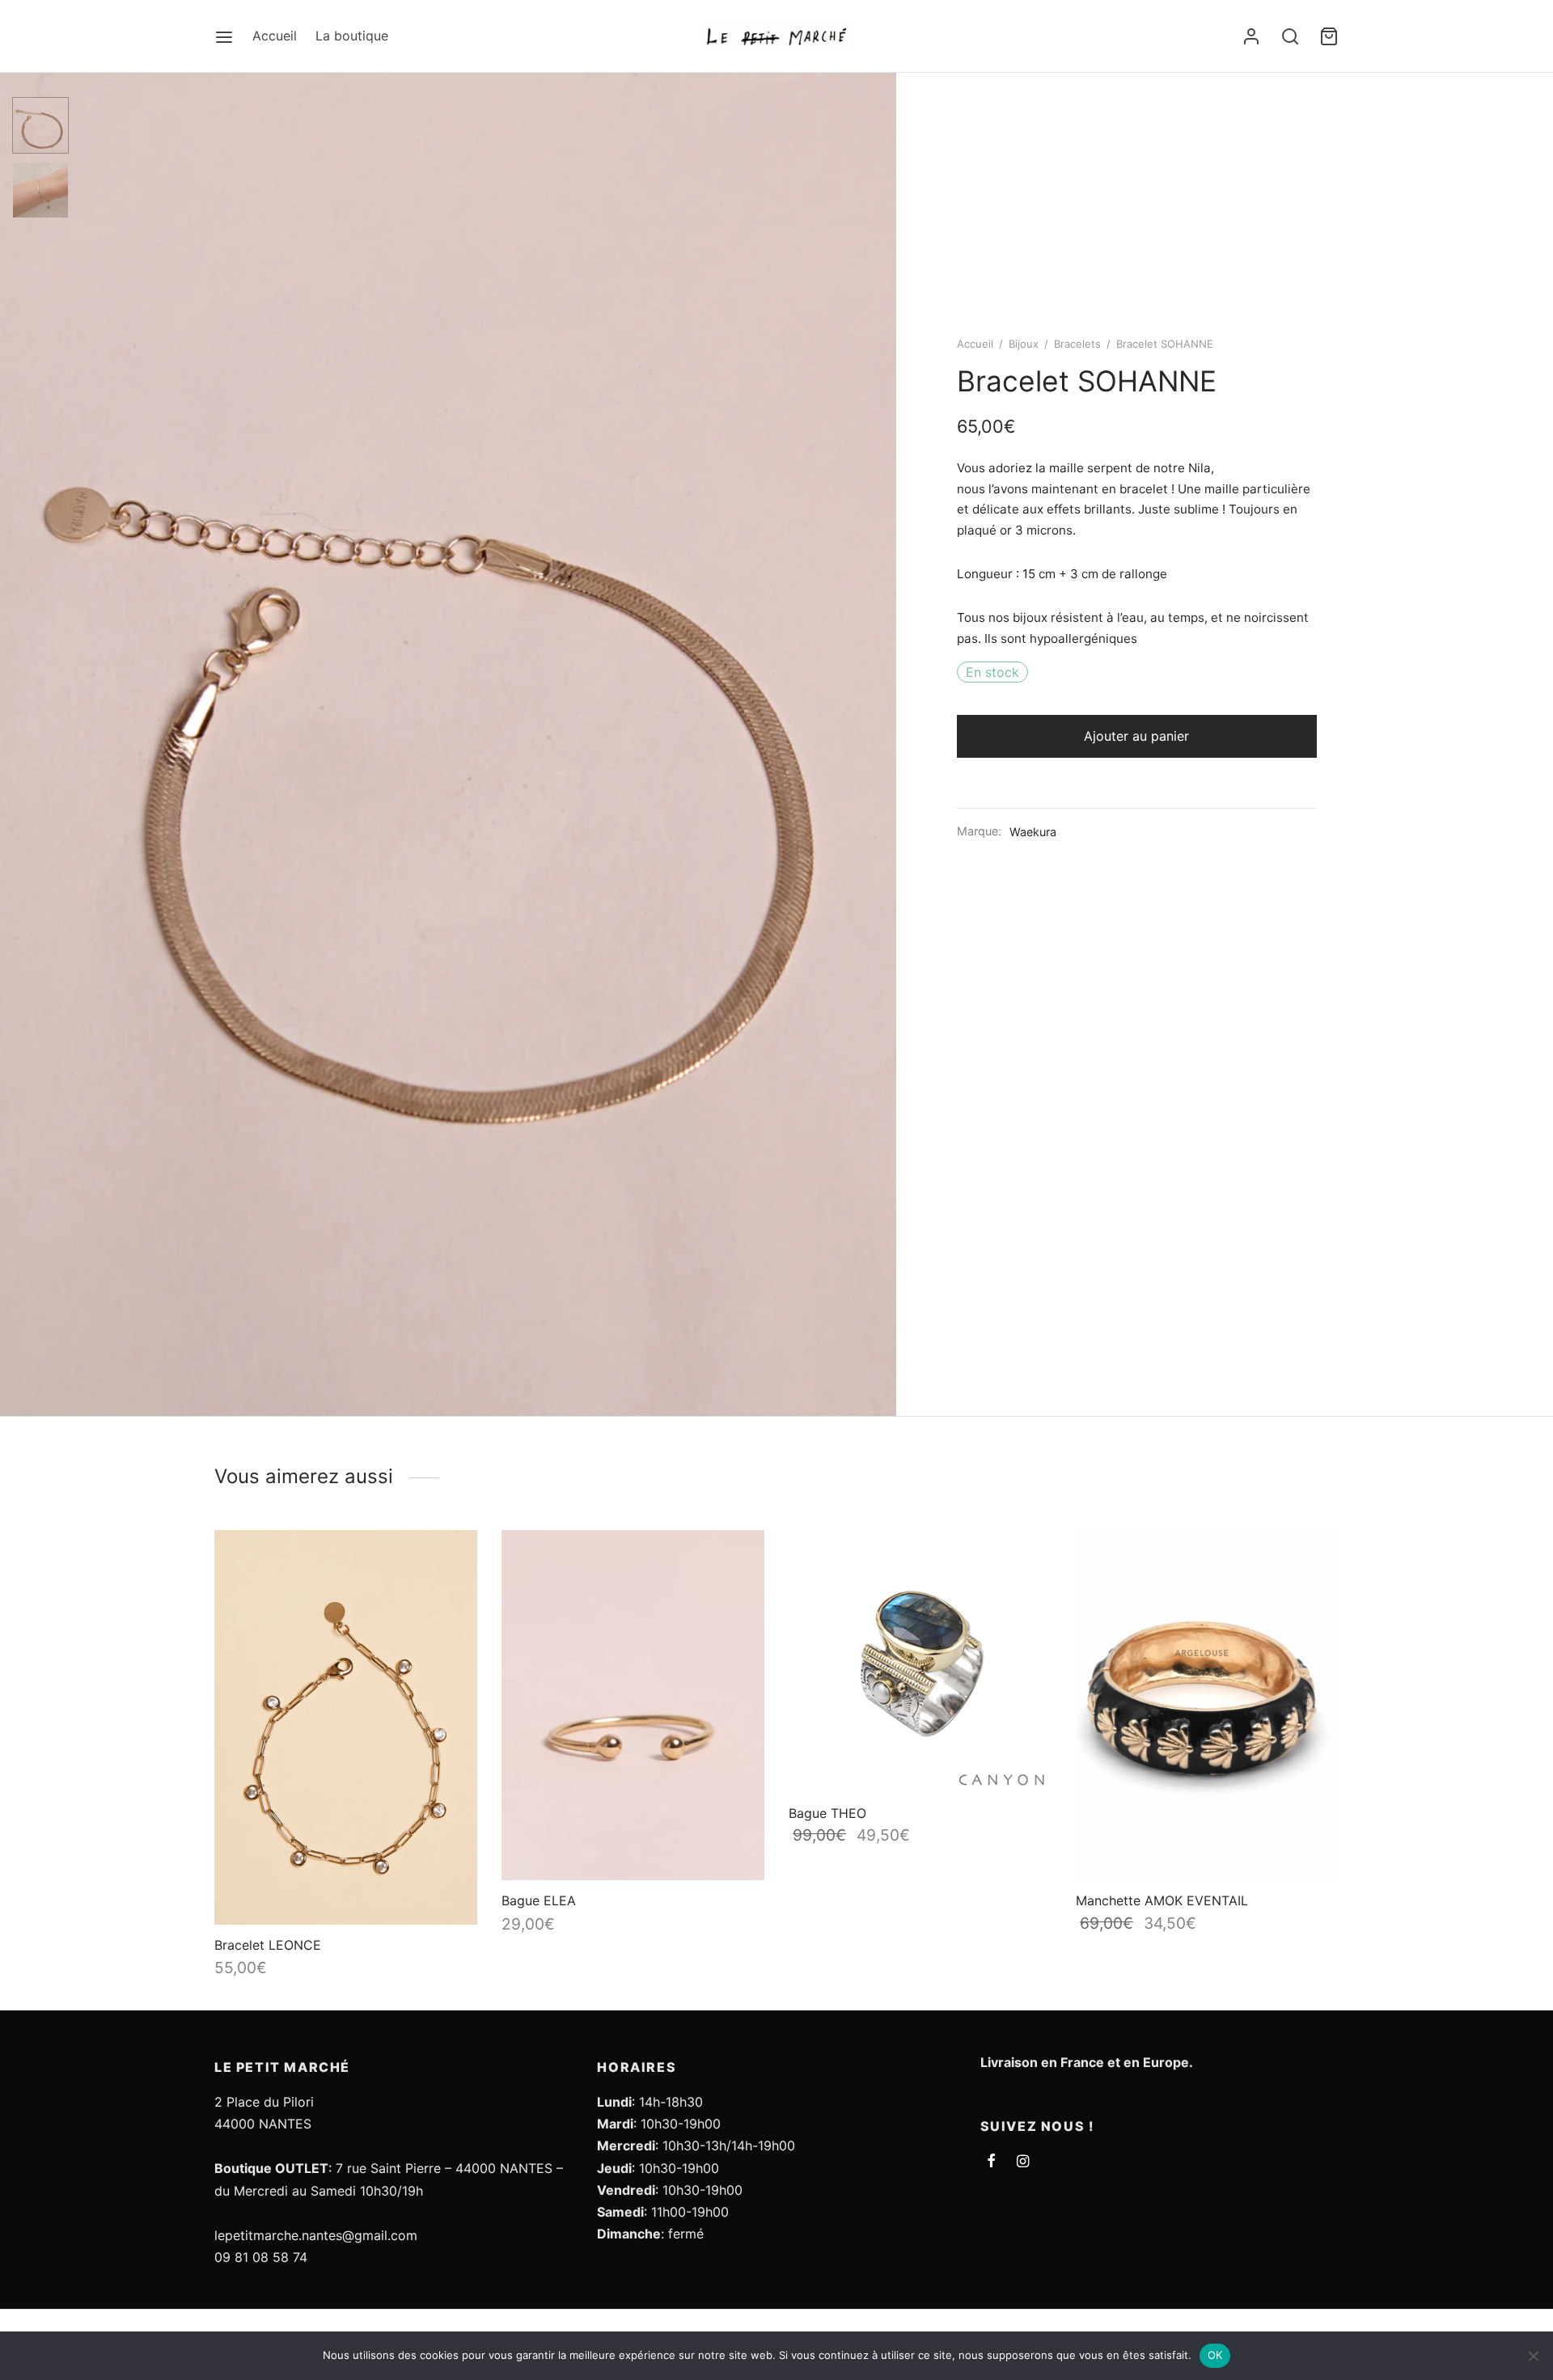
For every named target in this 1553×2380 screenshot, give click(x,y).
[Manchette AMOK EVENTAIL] (1207, 1705)
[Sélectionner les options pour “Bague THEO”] (1024, 1558)
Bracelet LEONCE (268, 1945)
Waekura (1033, 832)
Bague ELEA (539, 1900)
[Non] (1533, 2356)
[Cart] (1329, 36)
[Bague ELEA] (633, 1705)
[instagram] (1023, 2162)
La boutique (352, 36)
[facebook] (991, 2162)
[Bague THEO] (920, 1661)
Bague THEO (827, 1813)
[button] (450, 1564)
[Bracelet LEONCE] (346, 1727)
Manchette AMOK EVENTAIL (1162, 1900)
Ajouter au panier (1136, 736)
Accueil (275, 36)
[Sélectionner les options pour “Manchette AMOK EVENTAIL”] (1311, 1562)
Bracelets (1077, 344)
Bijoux (1024, 344)
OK (1215, 2355)
